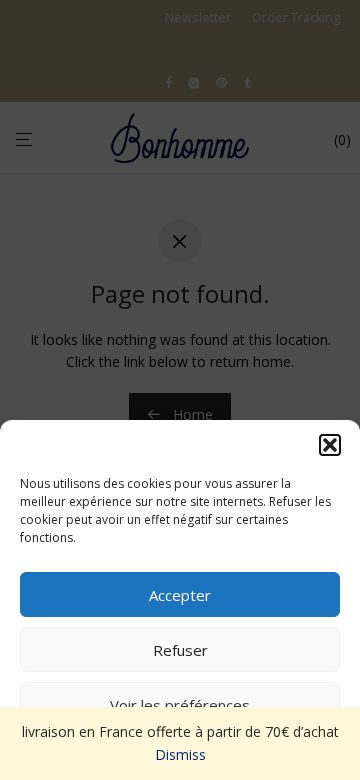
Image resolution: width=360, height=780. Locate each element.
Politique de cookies (170, 751)
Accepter (180, 595)
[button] (330, 445)
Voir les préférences (180, 705)
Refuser (180, 650)
